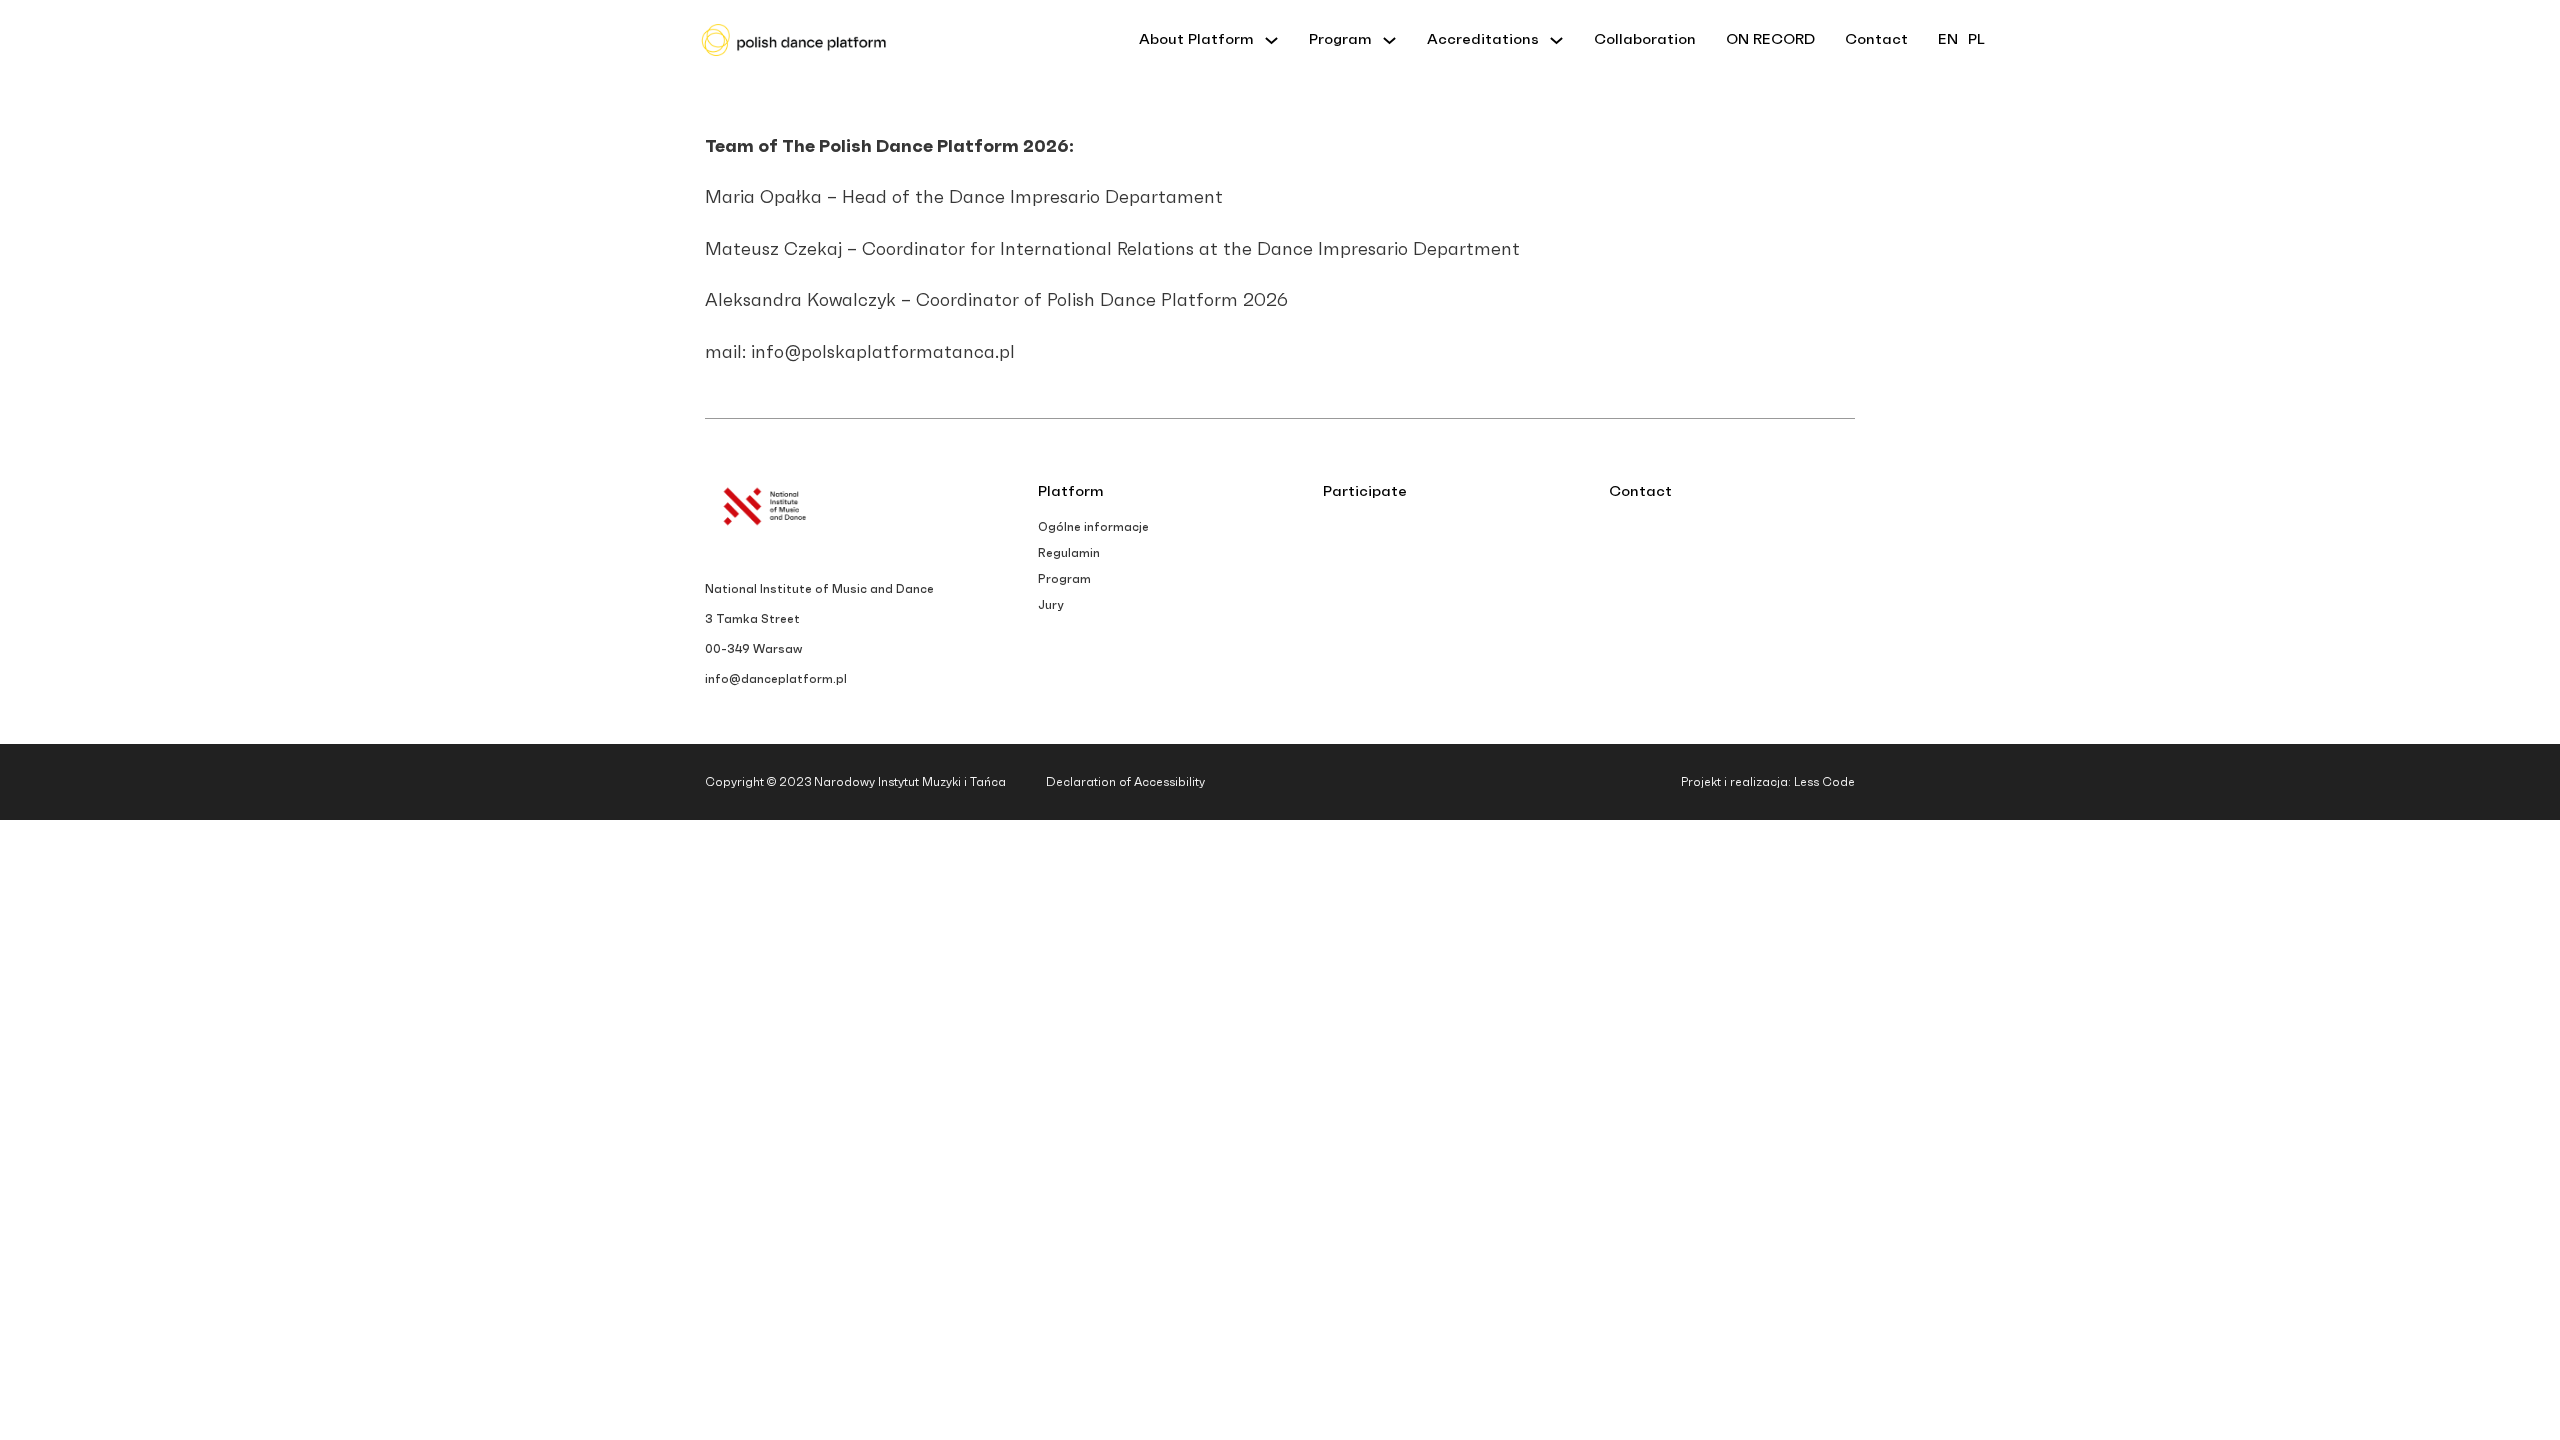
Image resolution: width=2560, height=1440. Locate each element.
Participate (1365, 491)
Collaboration (1645, 39)
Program (1340, 39)
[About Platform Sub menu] (1271, 40)
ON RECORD (1770, 39)
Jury (1050, 605)
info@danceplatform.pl (776, 679)
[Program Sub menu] (1389, 40)
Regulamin (1069, 553)
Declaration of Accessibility (1125, 782)
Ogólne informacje (1093, 527)
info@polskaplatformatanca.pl (883, 353)
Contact (1876, 39)
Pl (1976, 39)
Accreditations (1483, 39)
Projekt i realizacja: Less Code (1768, 782)
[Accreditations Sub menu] (1556, 40)
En (1948, 39)
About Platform (1196, 39)
